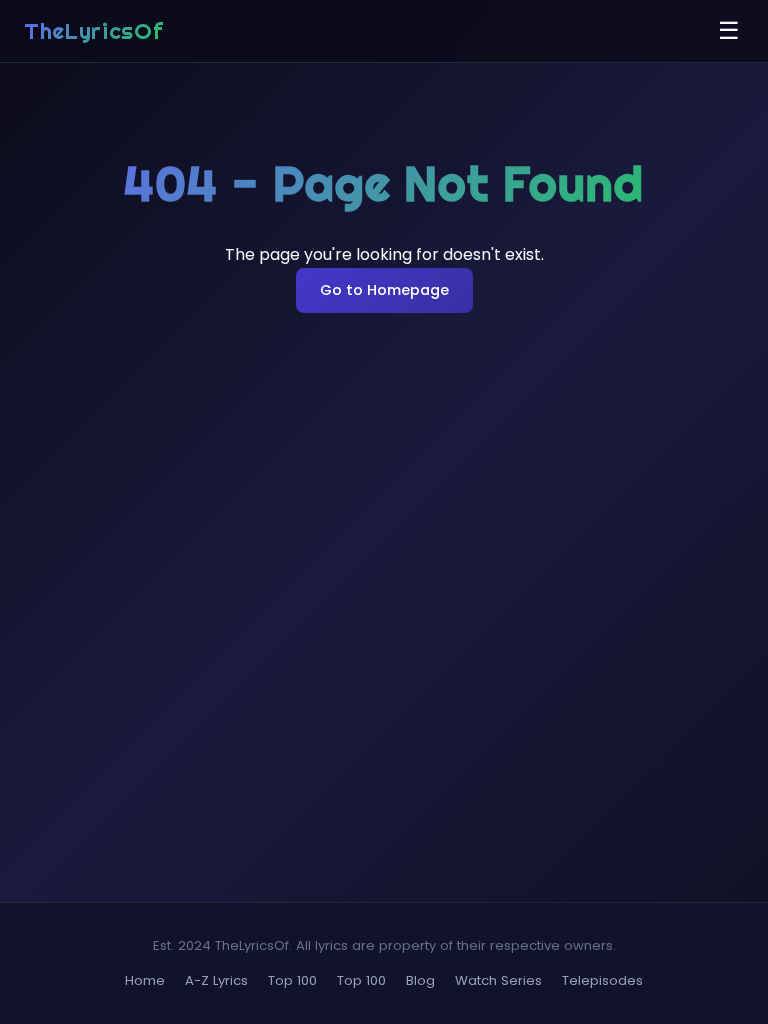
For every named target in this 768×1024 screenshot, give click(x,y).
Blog (420, 980)
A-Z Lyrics (216, 980)
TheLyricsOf (93, 31)
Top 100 (292, 980)
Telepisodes (602, 980)
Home (145, 980)
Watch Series (498, 980)
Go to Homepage (384, 290)
